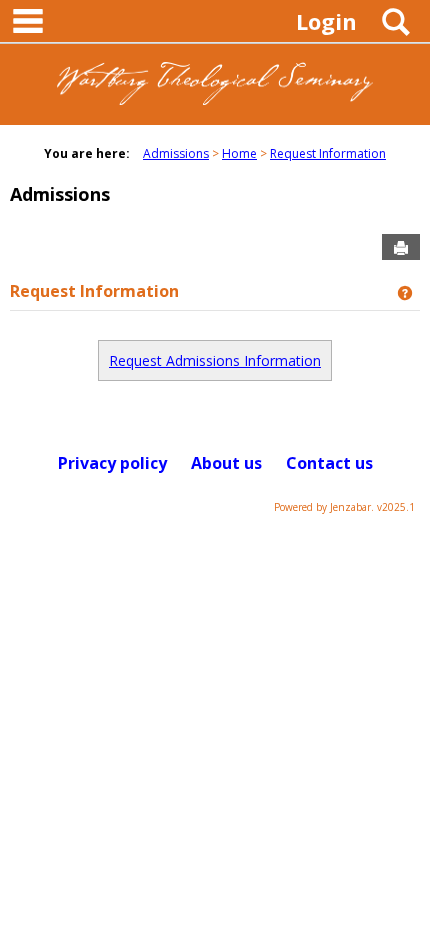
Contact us (329, 463)
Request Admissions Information (215, 360)
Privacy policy (112, 463)
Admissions (176, 153)
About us (226, 463)
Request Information (328, 153)
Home (239, 153)
